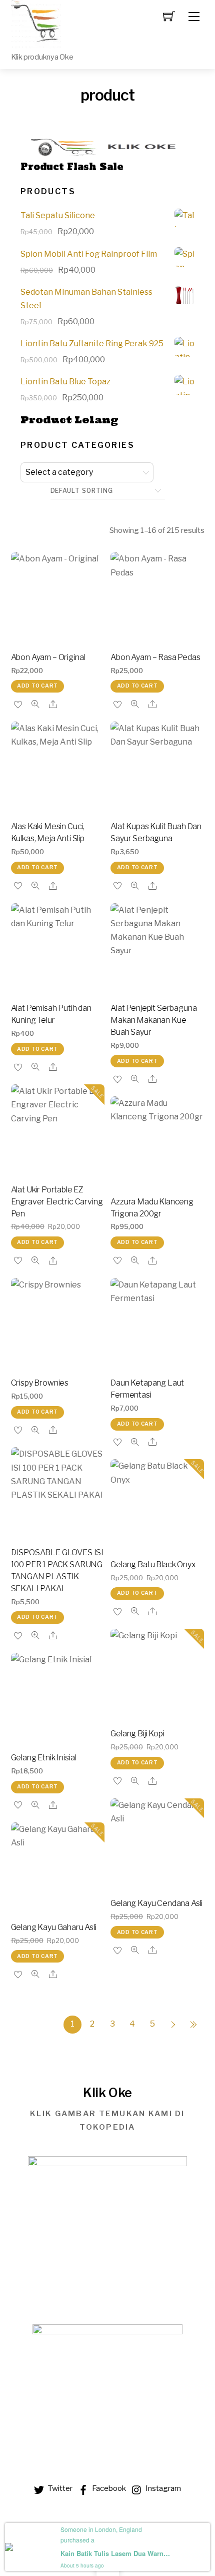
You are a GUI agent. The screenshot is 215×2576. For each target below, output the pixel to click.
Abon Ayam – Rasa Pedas (155, 657)
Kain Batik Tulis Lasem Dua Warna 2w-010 (115, 2553)
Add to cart (37, 686)
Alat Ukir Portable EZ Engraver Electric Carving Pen (57, 1202)
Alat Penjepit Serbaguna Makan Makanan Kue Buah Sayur (153, 1020)
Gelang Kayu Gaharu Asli (54, 1927)
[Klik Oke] (36, 24)
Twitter (59, 2488)
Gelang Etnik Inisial (44, 1758)
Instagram (162, 2488)
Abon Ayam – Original (48, 657)
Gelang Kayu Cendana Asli (156, 1903)
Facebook (108, 2488)
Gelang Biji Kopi (137, 1734)
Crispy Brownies (40, 1383)
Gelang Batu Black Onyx (153, 1564)
